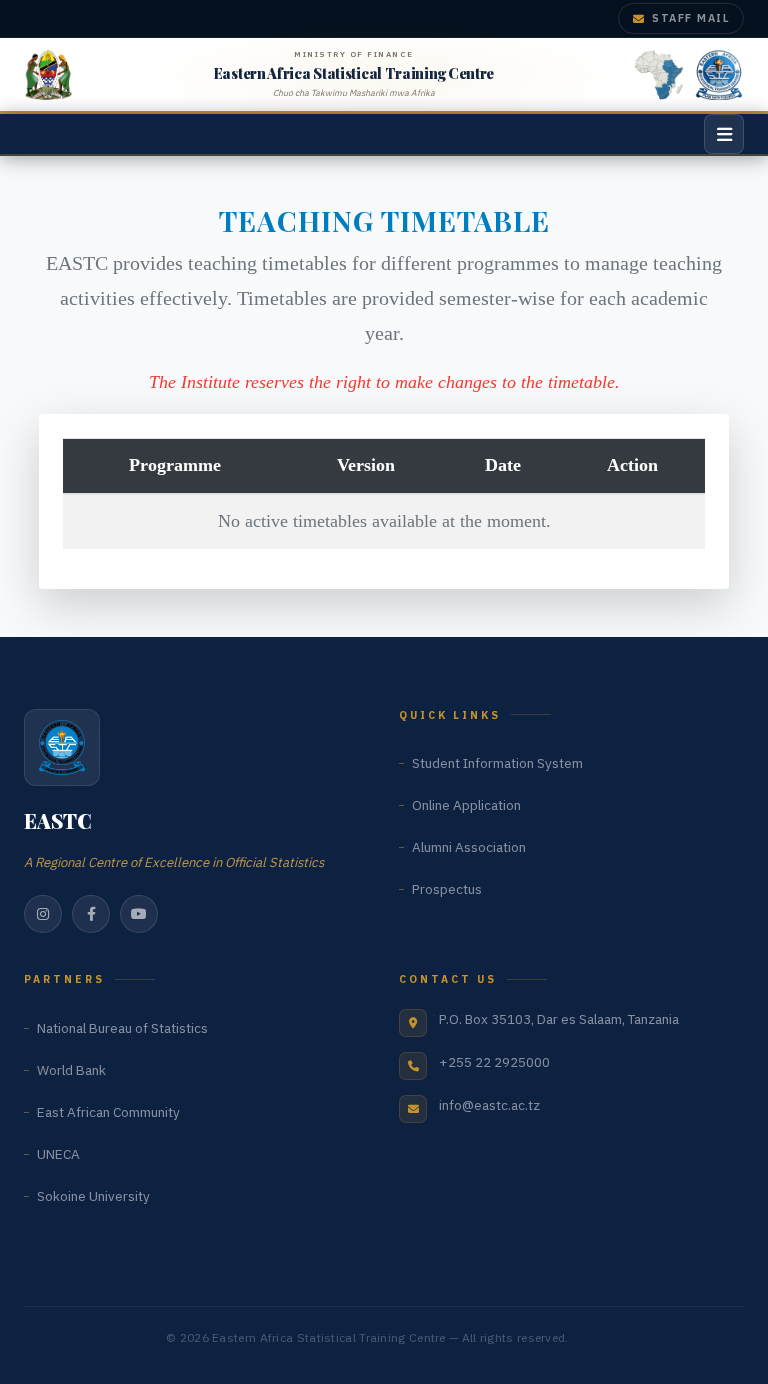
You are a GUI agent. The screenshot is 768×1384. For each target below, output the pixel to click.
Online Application (466, 805)
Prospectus (447, 889)
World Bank (71, 1070)
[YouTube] (139, 914)
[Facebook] (91, 914)
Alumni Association (469, 847)
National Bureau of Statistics (122, 1028)
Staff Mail (690, 18)
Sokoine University (93, 1196)
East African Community (108, 1112)
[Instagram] (43, 914)
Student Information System (497, 763)
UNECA (58, 1154)
